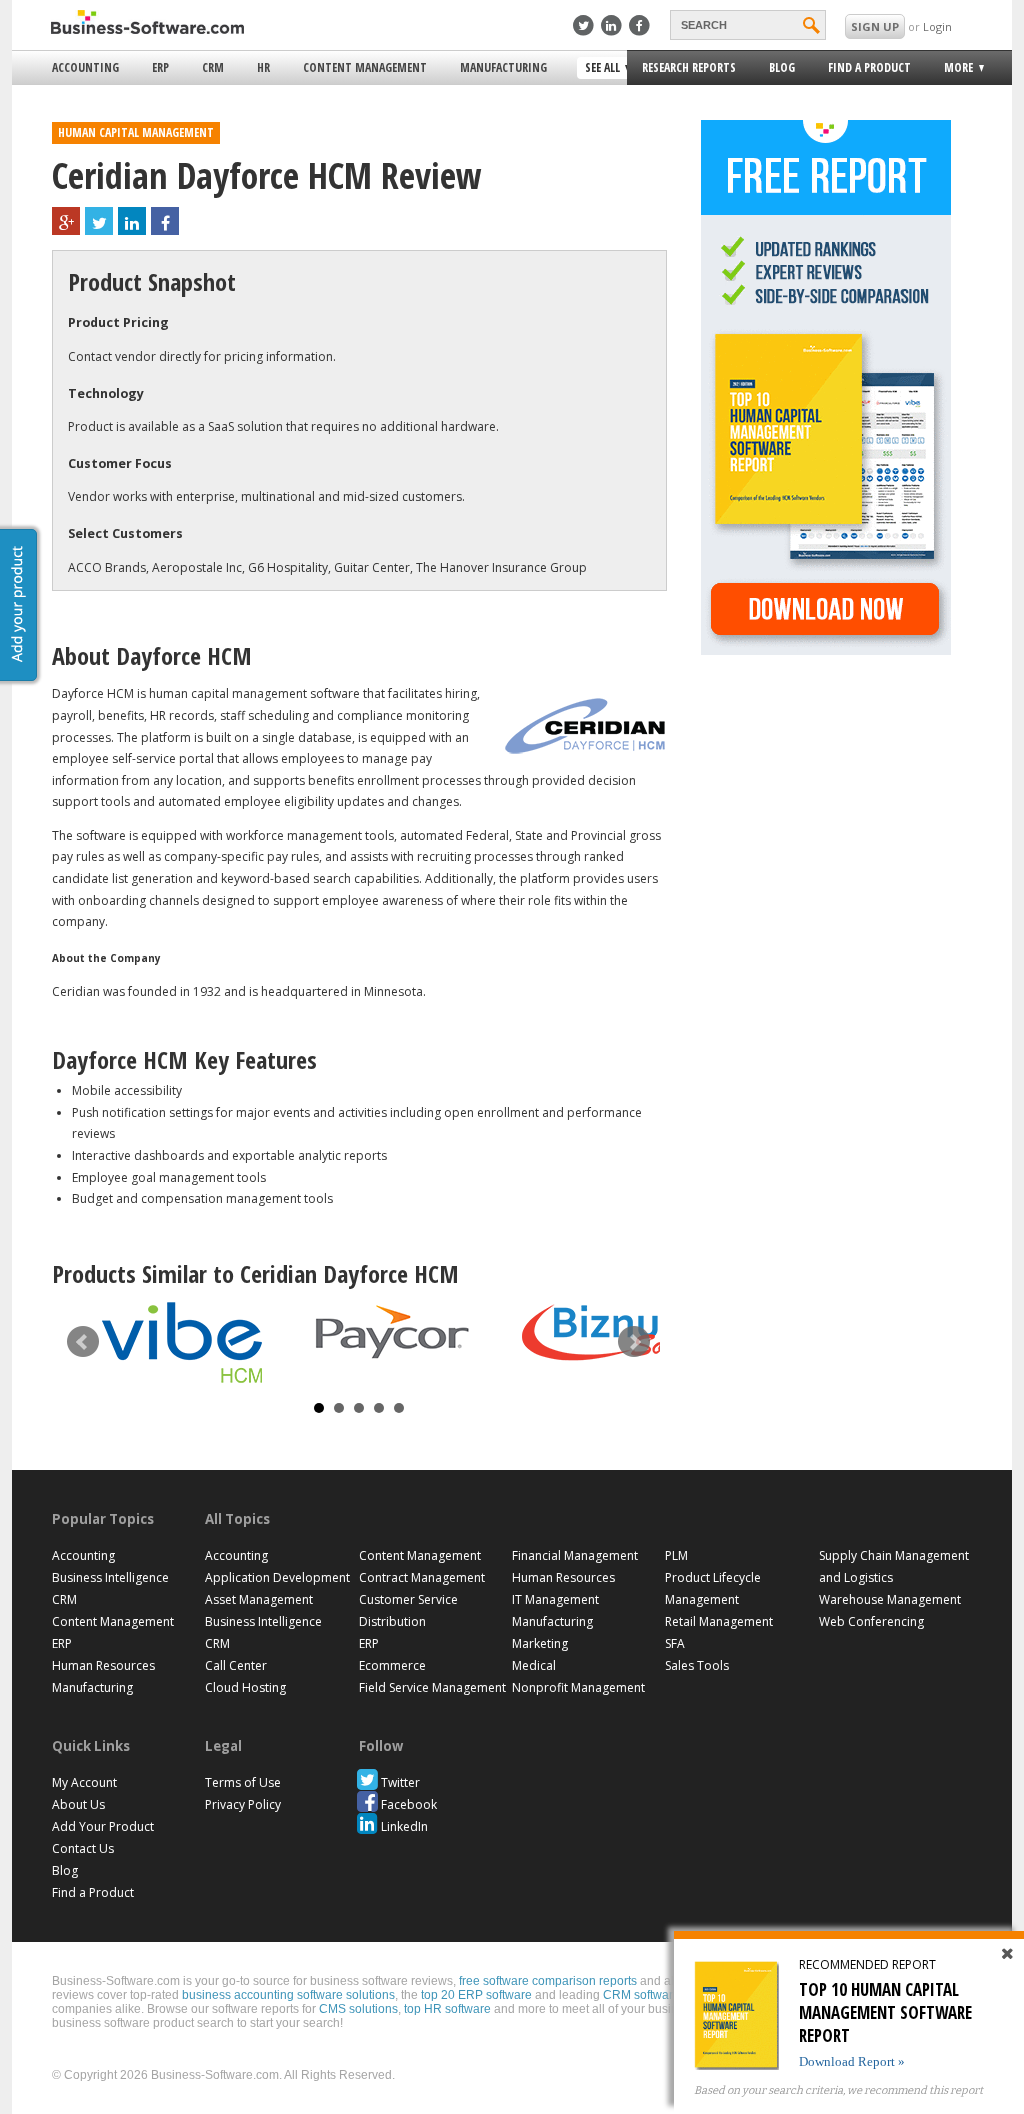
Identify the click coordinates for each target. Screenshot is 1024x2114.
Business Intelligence (110, 1577)
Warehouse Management (890, 1599)
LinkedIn (404, 1826)
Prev (83, 1342)
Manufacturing (503, 67)
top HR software (447, 2009)
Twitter (400, 1782)
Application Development (277, 1577)
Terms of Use (243, 1782)
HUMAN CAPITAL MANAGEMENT (136, 132)
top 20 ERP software (476, 1995)
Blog (782, 67)
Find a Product (869, 67)
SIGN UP (875, 26)
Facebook (409, 1804)
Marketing (540, 1643)
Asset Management (259, 1599)
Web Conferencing (871, 1621)
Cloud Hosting (245, 1687)
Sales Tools (697, 1665)
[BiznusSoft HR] (602, 1332)
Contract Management (422, 1577)
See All (600, 69)
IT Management (555, 1599)
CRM (213, 67)
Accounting (85, 67)
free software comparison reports (548, 1981)
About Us (78, 1804)
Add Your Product (103, 1826)
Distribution (392, 1621)
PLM (676, 1555)
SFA (675, 1643)
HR (263, 67)
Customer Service (408, 1599)
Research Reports (689, 67)
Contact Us (83, 1848)
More (952, 70)
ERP (160, 67)
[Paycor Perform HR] (392, 1332)
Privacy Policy (243, 1804)
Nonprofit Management (578, 1687)
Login (937, 26)
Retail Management (719, 1621)
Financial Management (575, 1555)
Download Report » (852, 2061)
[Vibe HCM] (182, 1342)
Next (634, 1342)
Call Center (236, 1665)
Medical (534, 1665)
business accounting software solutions (288, 1995)
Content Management (365, 67)
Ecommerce (392, 1665)
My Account (84, 1782)
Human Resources (103, 1665)
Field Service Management (432, 1687)
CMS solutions (358, 2009)
